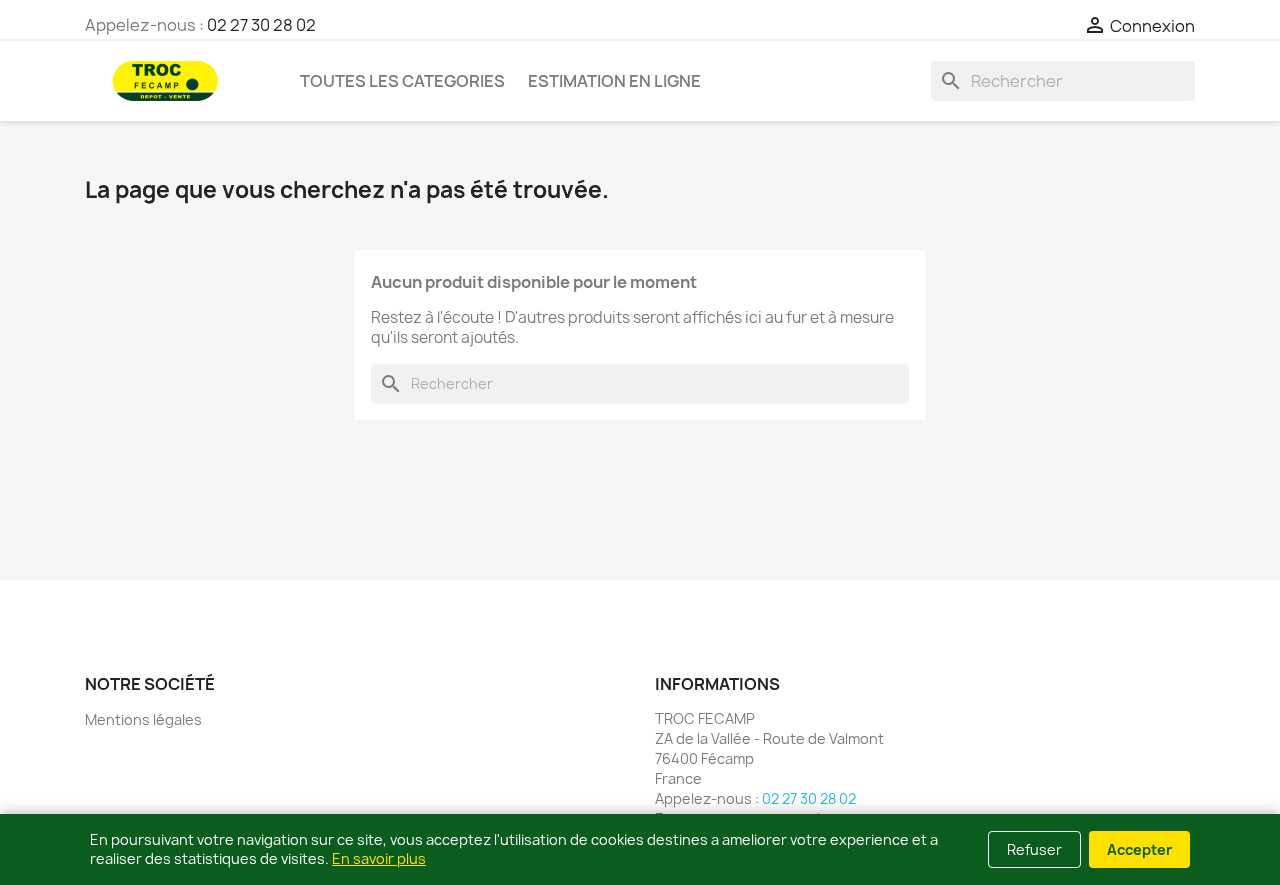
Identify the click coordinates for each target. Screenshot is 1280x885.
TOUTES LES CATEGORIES (402, 81)
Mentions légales (143, 719)
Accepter (1139, 849)
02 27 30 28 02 (261, 25)
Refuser (1034, 849)
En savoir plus (379, 858)
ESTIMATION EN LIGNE (614, 81)
